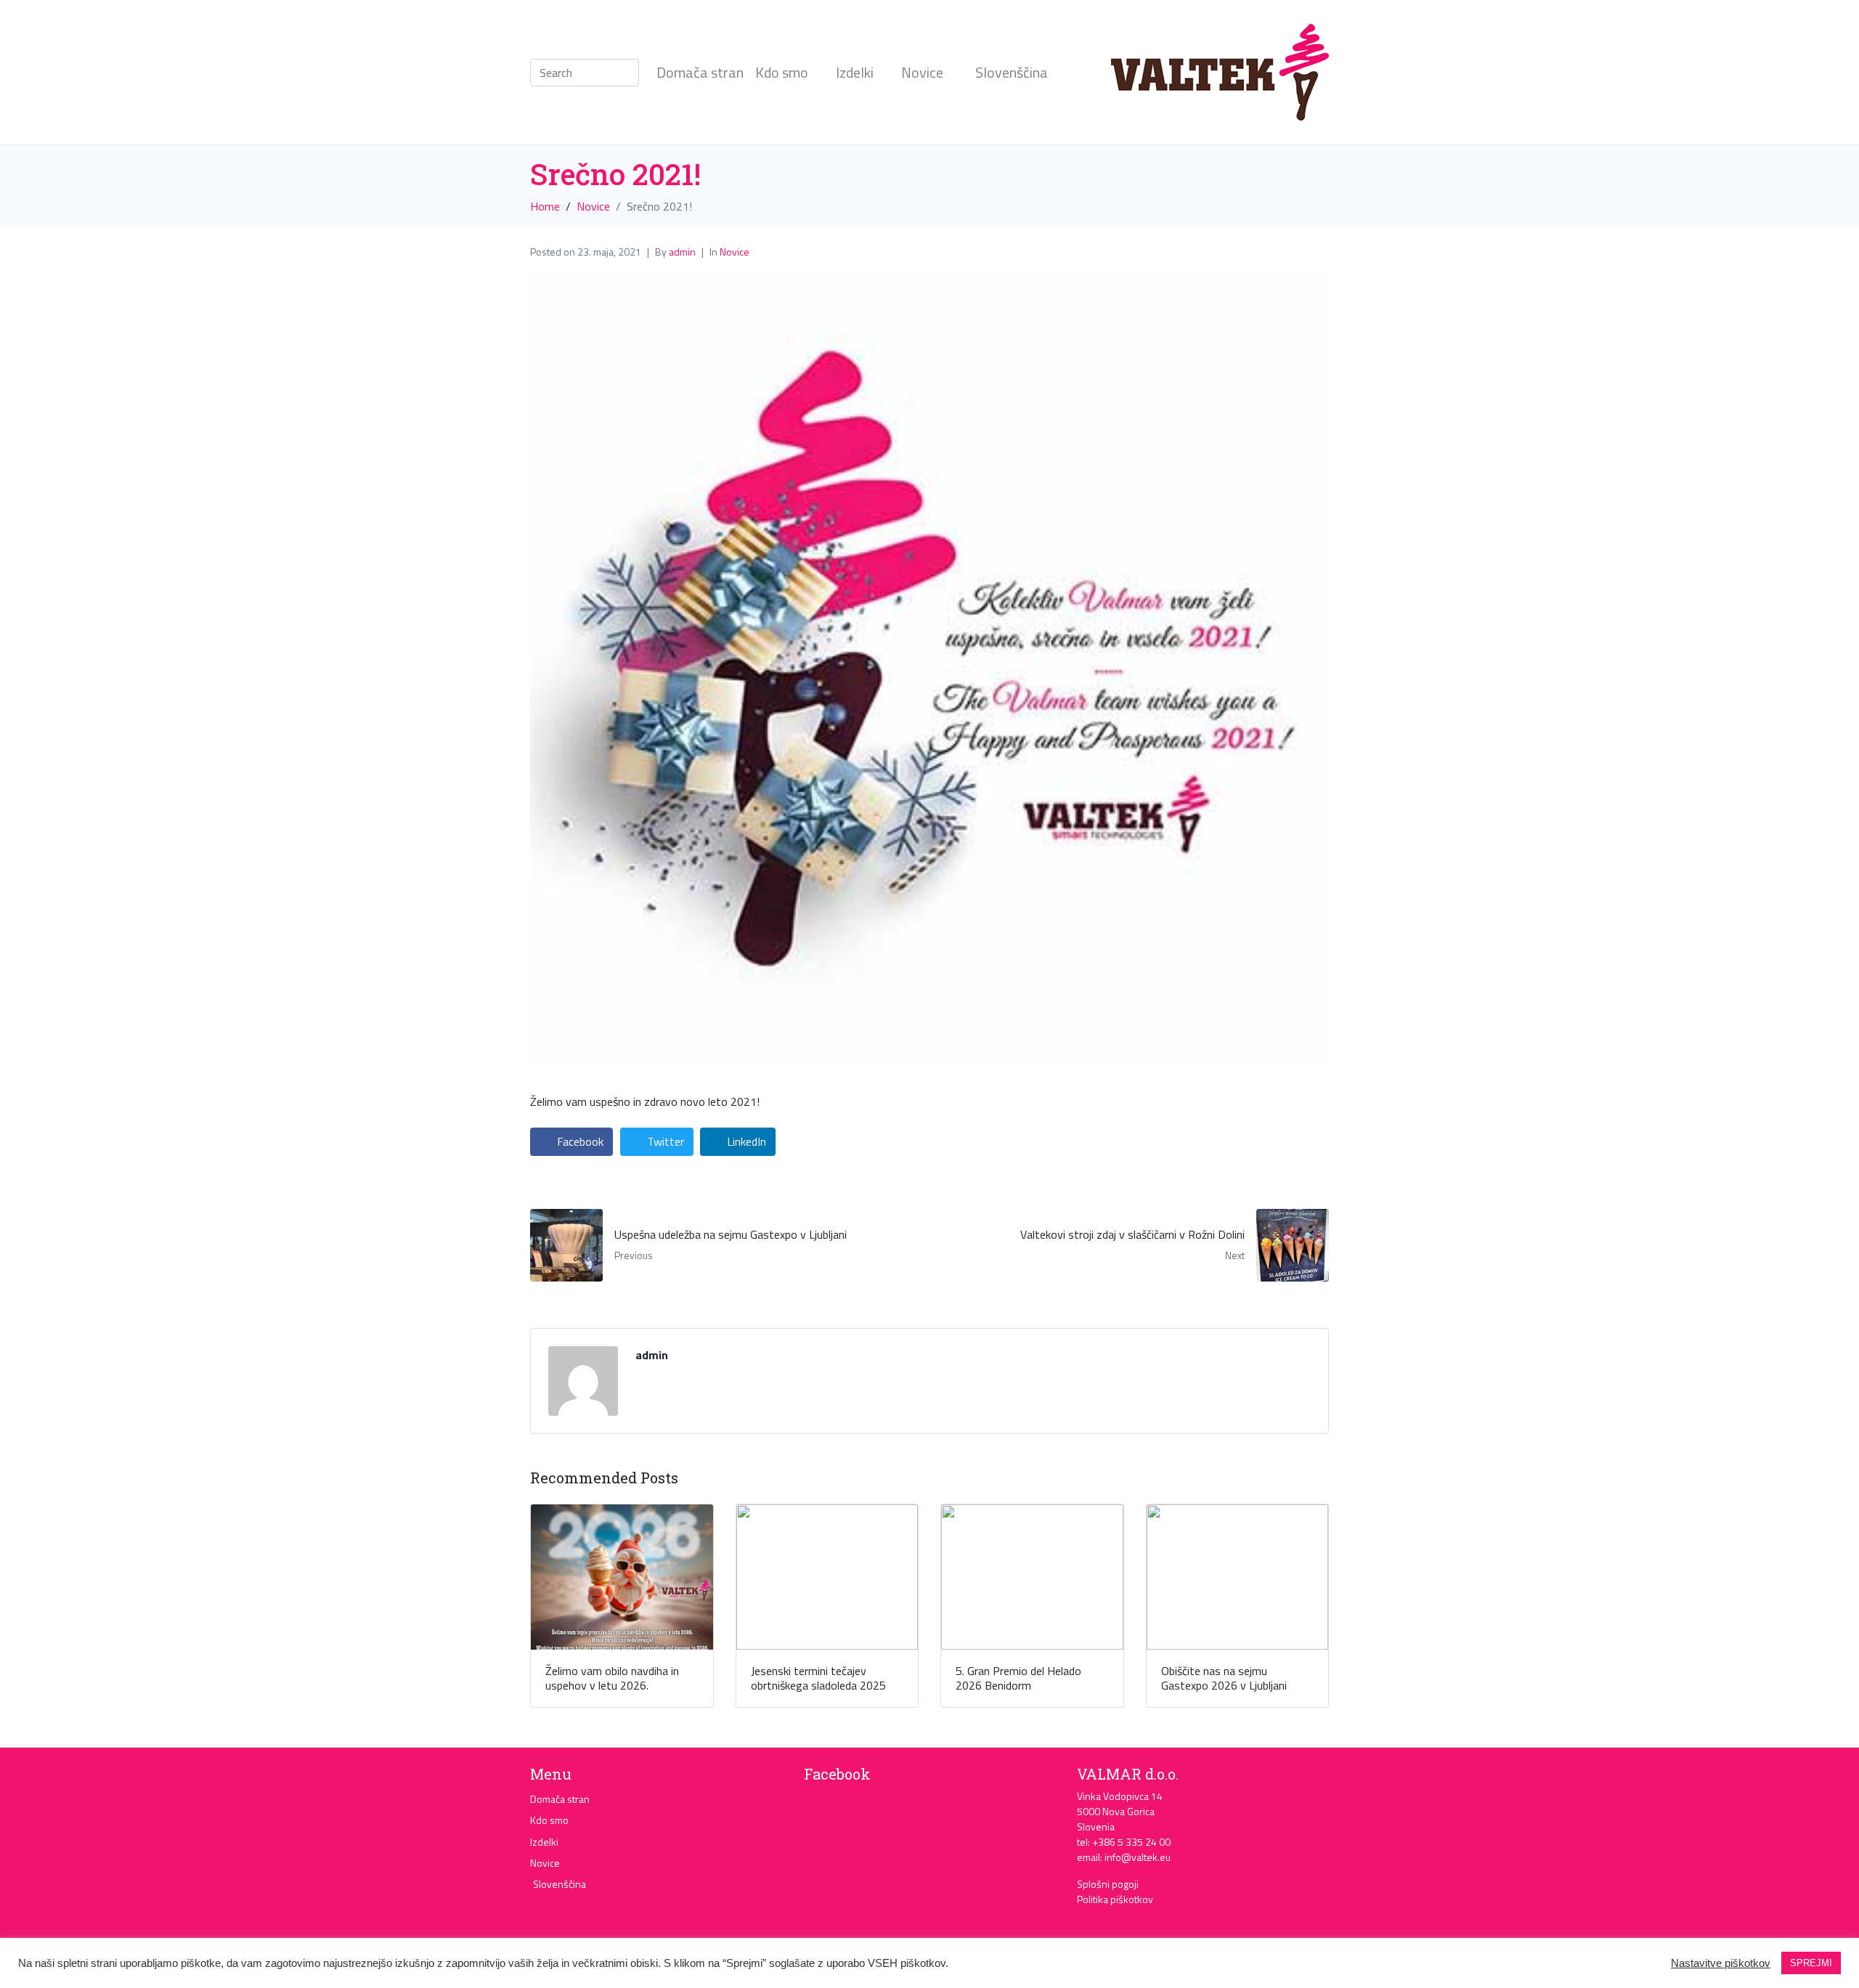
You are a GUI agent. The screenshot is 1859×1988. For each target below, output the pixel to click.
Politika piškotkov (1115, 1899)
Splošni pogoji (1108, 1884)
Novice (922, 72)
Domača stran (700, 72)
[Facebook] (822, 1809)
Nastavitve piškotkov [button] (1721, 1963)
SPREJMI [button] (1811, 1963)
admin (682, 252)
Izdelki (855, 72)
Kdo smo (782, 72)
